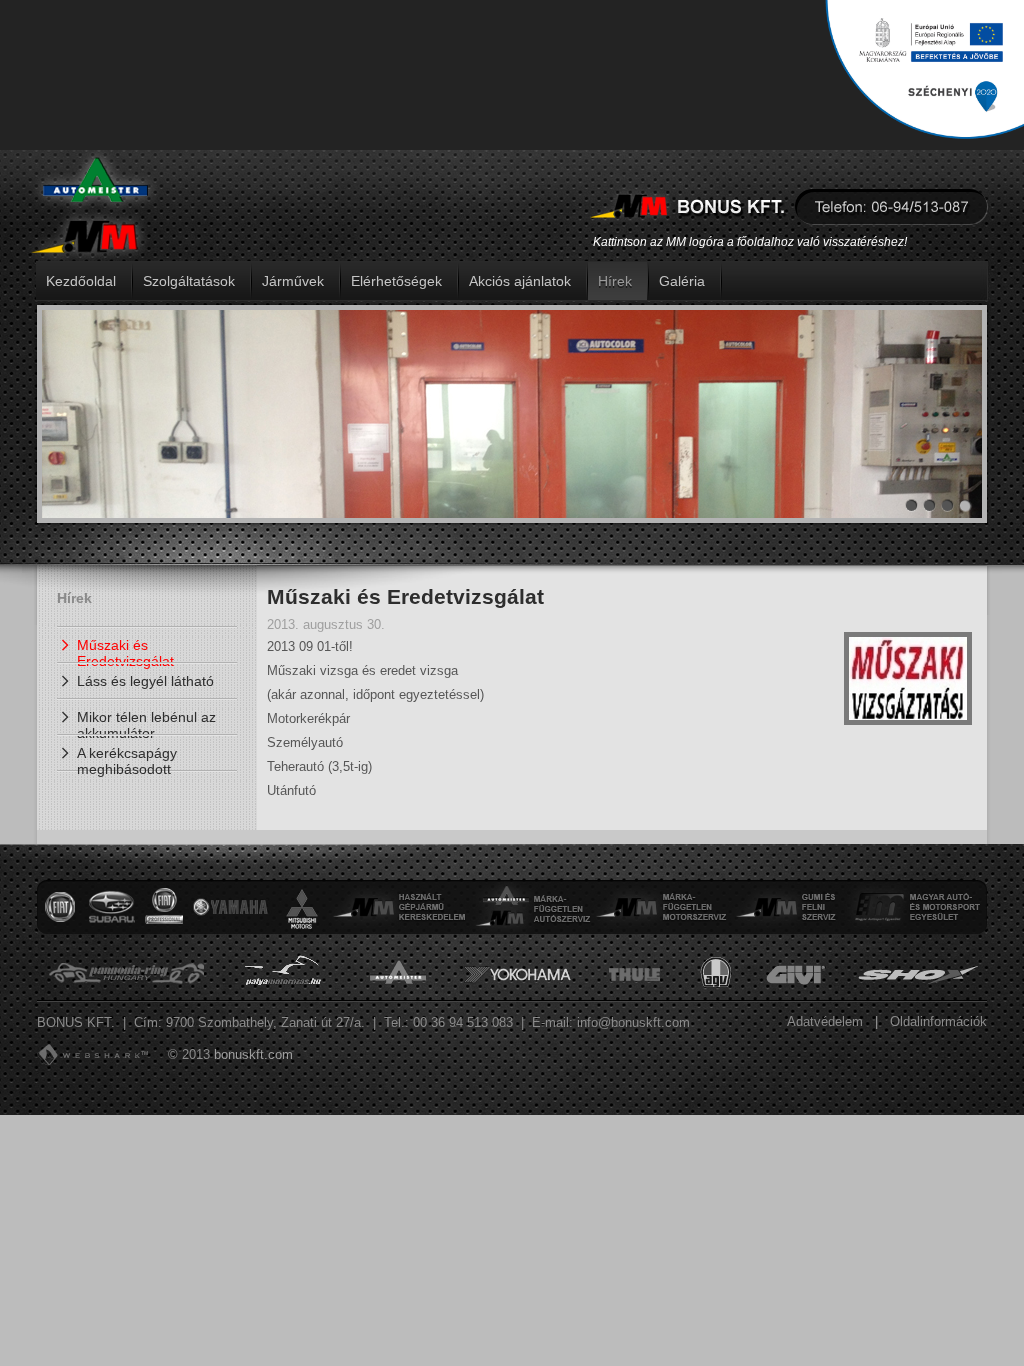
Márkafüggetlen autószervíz (531, 907)
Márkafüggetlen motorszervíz (661, 907)
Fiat (59, 907)
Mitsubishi (302, 907)
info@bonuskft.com (633, 1022)
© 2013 (189, 1054)
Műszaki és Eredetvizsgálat (125, 649)
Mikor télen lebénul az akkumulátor (146, 721)
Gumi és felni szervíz (787, 907)
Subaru (111, 907)
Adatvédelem (825, 1021)
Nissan (164, 907)
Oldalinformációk (938, 1021)
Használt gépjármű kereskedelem (401, 907)
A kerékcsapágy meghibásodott (127, 758)
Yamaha (230, 907)
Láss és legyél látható (145, 681)
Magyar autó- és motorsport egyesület (915, 907)
